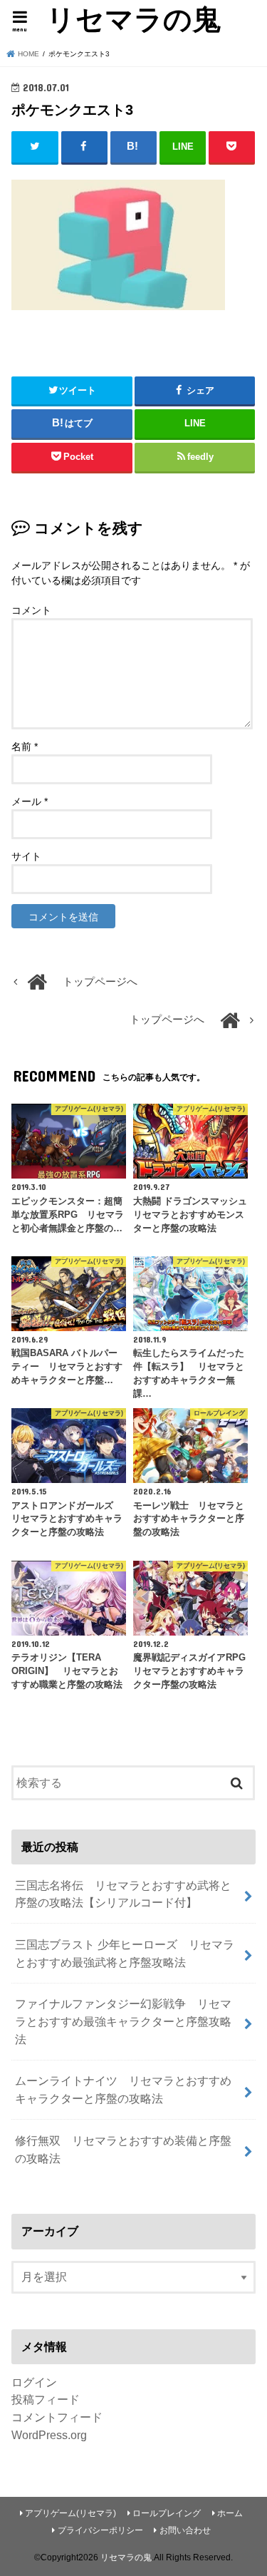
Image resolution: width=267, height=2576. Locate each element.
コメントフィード (57, 2417)
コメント (31, 610)
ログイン (34, 2382)
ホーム (230, 2513)
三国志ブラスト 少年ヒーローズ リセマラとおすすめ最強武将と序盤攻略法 (125, 1953)
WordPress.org (49, 2435)
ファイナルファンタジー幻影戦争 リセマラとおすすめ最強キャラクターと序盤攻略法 (123, 2021)
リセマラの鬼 (133, 19)
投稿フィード (46, 2399)
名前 (25, 746)
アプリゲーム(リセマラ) (70, 2513)
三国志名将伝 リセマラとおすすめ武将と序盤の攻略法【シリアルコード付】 (123, 1894)
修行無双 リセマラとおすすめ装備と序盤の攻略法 (123, 2149)
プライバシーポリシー (100, 2530)
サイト (26, 856)
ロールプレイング (167, 2513)
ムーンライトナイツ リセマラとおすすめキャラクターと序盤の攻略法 (123, 2089)
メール (30, 801)
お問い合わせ (185, 2530)
